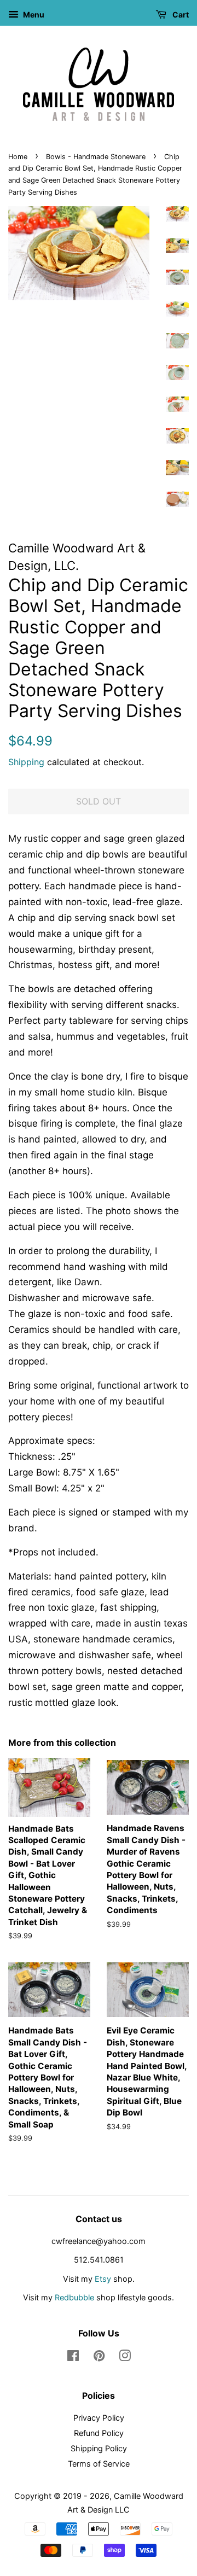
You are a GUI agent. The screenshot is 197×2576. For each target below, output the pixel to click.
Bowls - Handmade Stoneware (96, 157)
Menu (33, 14)
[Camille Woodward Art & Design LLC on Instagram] (125, 2358)
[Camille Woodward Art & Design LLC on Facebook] (73, 2358)
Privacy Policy (99, 2418)
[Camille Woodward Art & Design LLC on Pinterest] (99, 2358)
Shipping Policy (99, 2448)
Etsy (103, 2279)
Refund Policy (99, 2433)
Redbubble (74, 2297)
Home (18, 157)
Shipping (26, 762)
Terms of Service (99, 2464)
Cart (180, 14)
